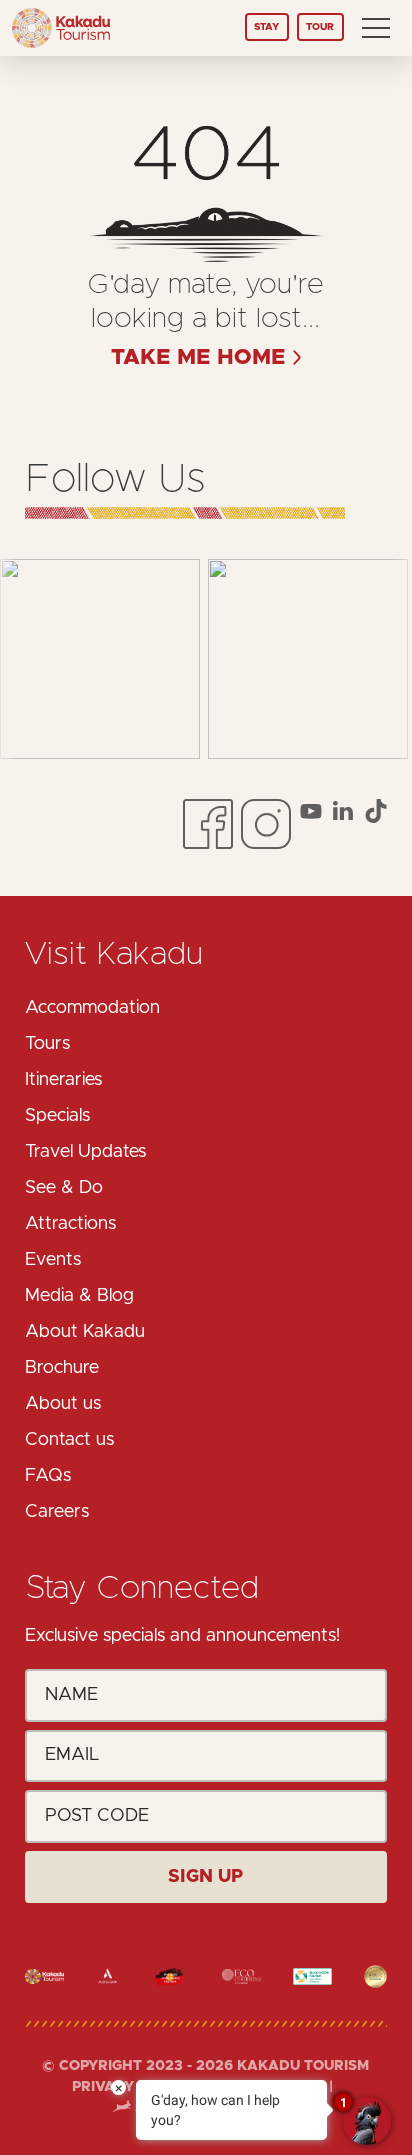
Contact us (69, 1440)
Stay (266, 27)
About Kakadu (85, 1332)
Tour (320, 27)
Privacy (105, 2087)
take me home (198, 358)
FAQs (48, 1476)
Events (53, 1260)
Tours (47, 1044)
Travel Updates (85, 1152)
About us (63, 1404)
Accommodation (92, 1008)
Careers (57, 1512)
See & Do (64, 1188)
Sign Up (205, 1877)
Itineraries (63, 1080)
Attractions (70, 1224)
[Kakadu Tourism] (61, 28)
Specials (57, 1116)
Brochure (62, 1368)
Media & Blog (79, 1296)
